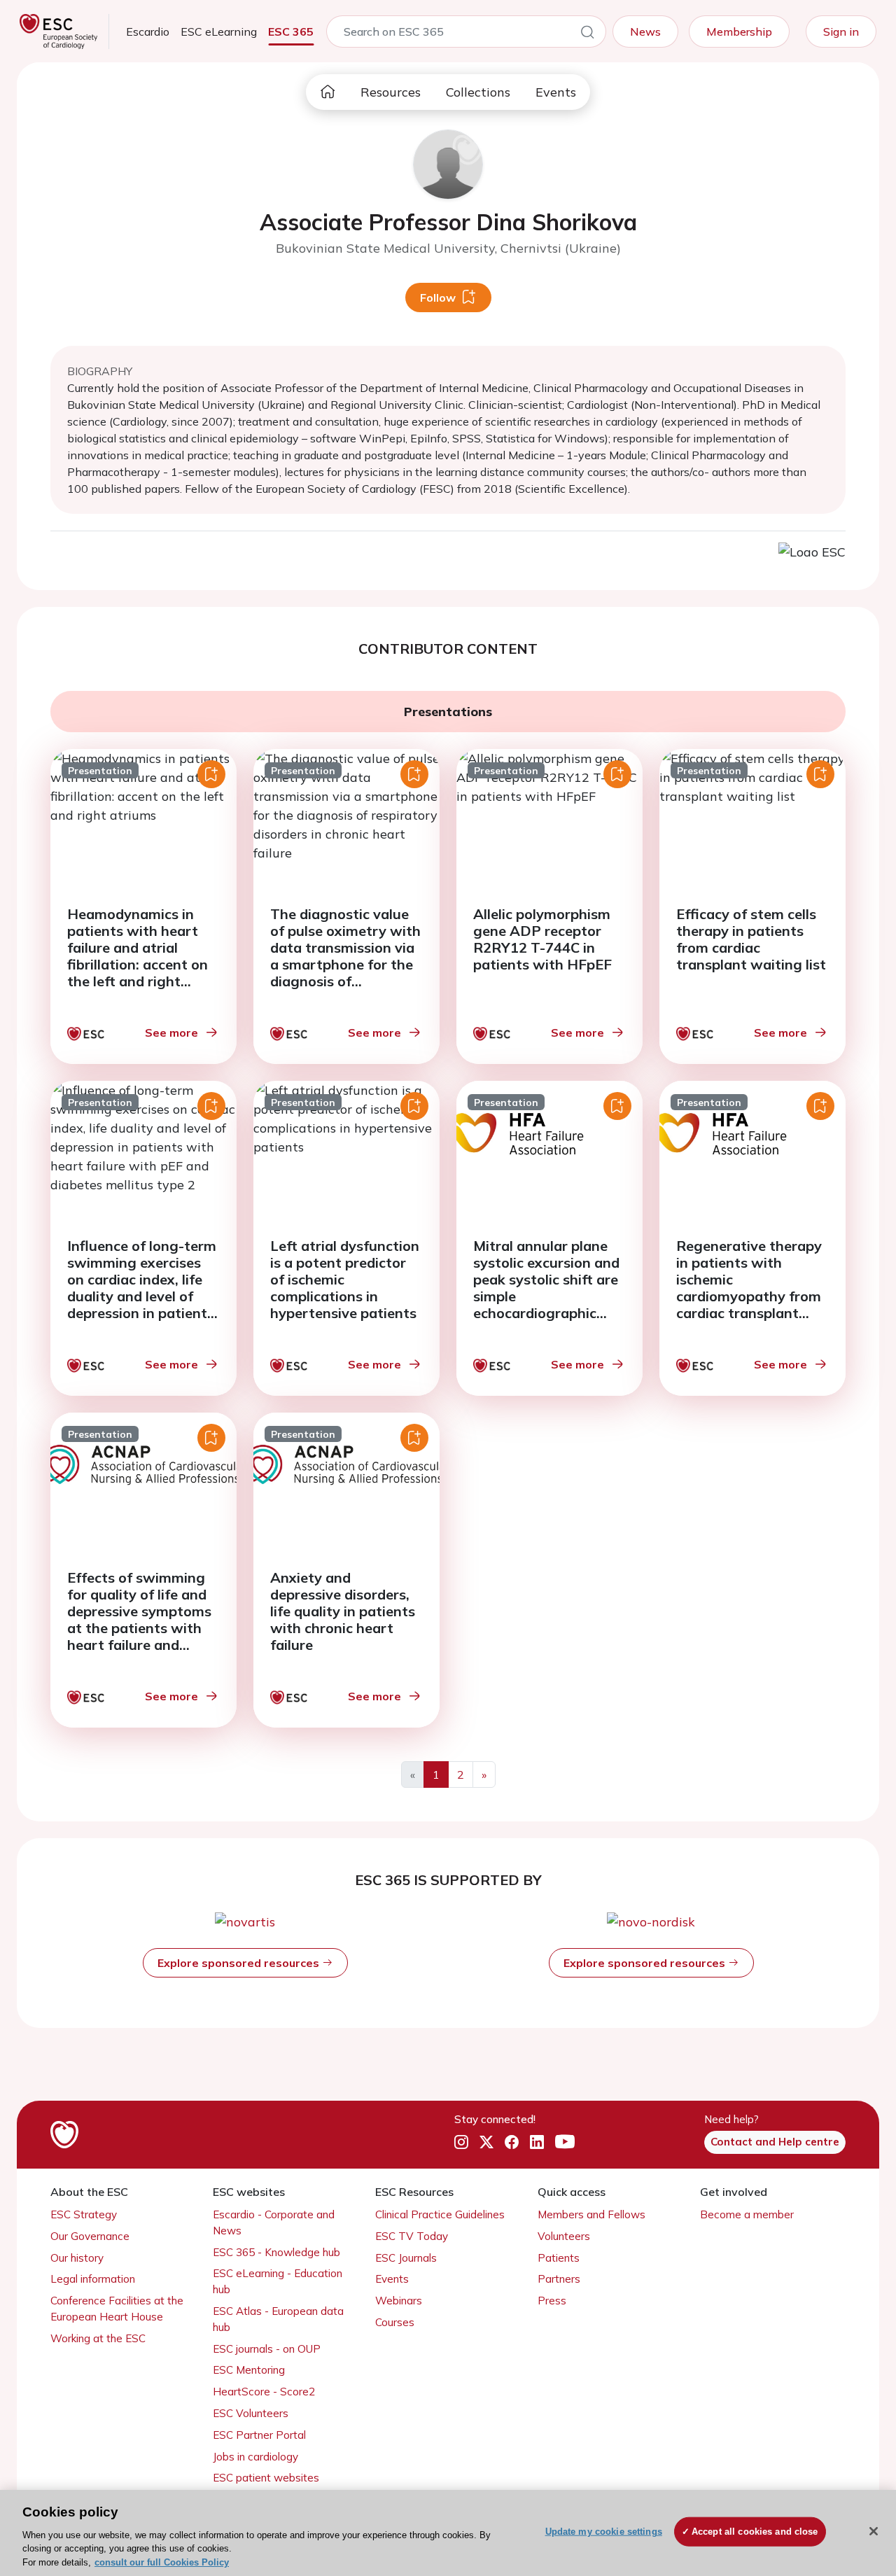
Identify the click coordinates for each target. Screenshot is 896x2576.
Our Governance (90, 2236)
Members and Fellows (591, 2214)
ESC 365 (291, 31)
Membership (739, 31)
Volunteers (564, 2236)
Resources (391, 92)
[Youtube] (565, 2143)
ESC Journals (406, 2258)
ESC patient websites (266, 2478)
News (645, 31)
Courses (395, 2322)
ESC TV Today (412, 2236)
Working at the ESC (98, 2338)
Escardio (148, 31)
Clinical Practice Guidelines (440, 2214)
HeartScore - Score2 (264, 2392)
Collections (478, 92)
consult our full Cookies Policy (162, 2562)
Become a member (747, 2214)
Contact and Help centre (775, 2142)
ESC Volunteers (251, 2413)
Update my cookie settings (604, 2532)
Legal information (93, 2279)
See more (171, 1032)
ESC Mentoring (249, 2370)
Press (552, 2301)
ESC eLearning (219, 31)
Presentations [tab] (448, 712)
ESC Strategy (84, 2214)
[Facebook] (512, 2143)
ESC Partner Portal (259, 2435)
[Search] (587, 34)
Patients (559, 2258)
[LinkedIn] (537, 2143)
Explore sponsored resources (240, 1963)
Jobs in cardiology (255, 2457)
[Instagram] (461, 2143)
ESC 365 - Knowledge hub (276, 2252)
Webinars (399, 2301)
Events (556, 92)
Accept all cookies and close (755, 2532)
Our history (77, 2258)
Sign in (841, 31)
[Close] (874, 2531)
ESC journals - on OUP (267, 2349)
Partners (559, 2279)
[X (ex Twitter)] (486, 2143)
